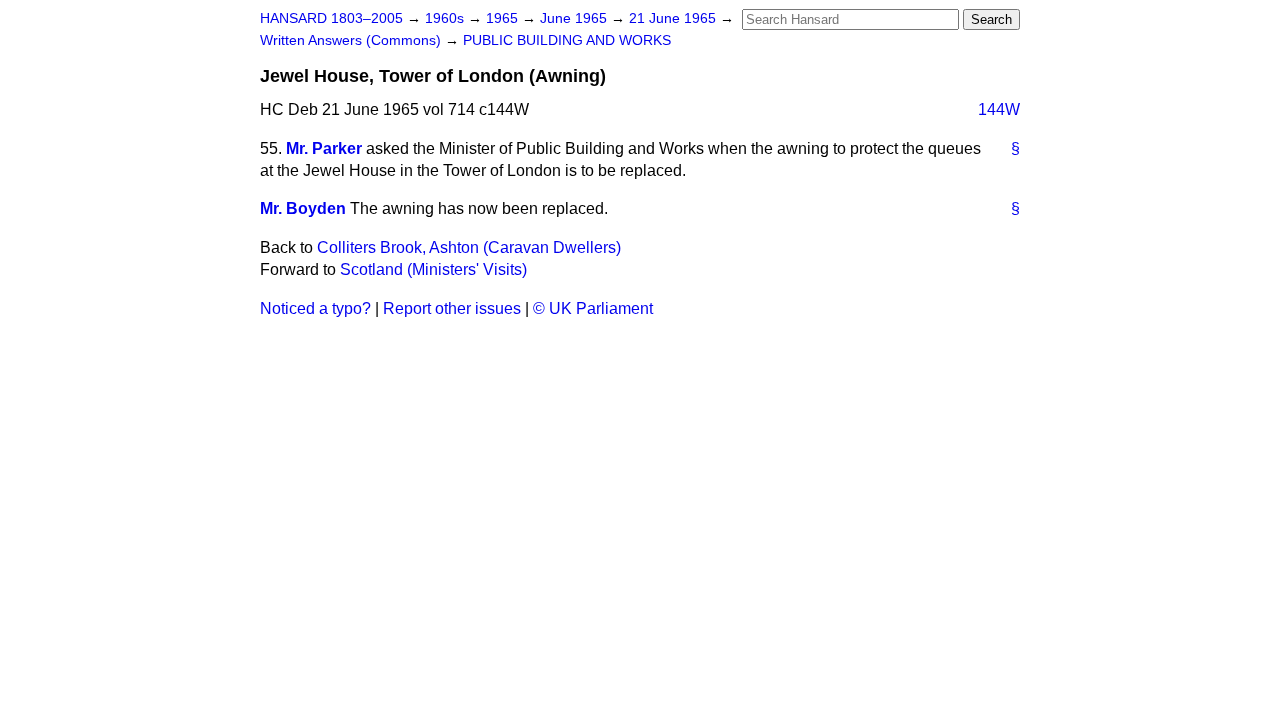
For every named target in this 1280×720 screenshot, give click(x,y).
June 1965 (575, 18)
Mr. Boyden (303, 208)
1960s (446, 18)
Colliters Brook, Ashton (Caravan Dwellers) (469, 247)
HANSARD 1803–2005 (331, 18)
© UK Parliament (593, 308)
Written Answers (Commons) (352, 40)
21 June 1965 (674, 18)
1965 (504, 18)
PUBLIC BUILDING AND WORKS (567, 40)
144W (999, 109)
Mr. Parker (324, 148)
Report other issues (452, 308)
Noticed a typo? (315, 308)
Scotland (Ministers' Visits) (433, 269)
